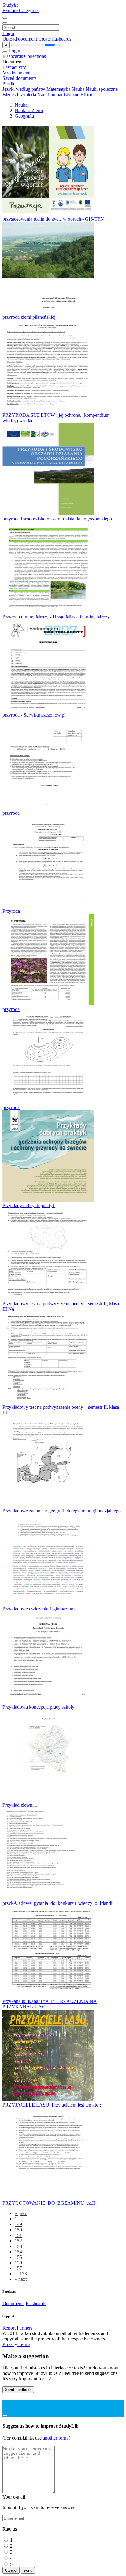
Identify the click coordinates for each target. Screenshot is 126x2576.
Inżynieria (26, 95)
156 (18, 2263)
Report (9, 2328)
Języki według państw (24, 89)
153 (18, 2246)
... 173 (21, 2274)
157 (18, 2268)
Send (28, 2570)
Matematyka (58, 89)
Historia (88, 95)
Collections (35, 56)
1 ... (18, 2219)
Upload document (20, 39)
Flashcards (13, 56)
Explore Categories (21, 11)
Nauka (78, 89)
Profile (9, 84)
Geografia (24, 116)
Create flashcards (55, 39)
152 (18, 2241)
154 (18, 2252)
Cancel (11, 2570)
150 (18, 2230)
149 (18, 2224)
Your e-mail (14, 2497)
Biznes (9, 95)
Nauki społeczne (102, 89)
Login (8, 33)
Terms (24, 2344)
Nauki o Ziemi (29, 110)
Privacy (10, 2344)
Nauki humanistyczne (58, 95)
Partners (25, 2328)
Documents (13, 2303)
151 (18, 2235)
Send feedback (18, 2390)
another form (56, 2438)
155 (18, 2257)
